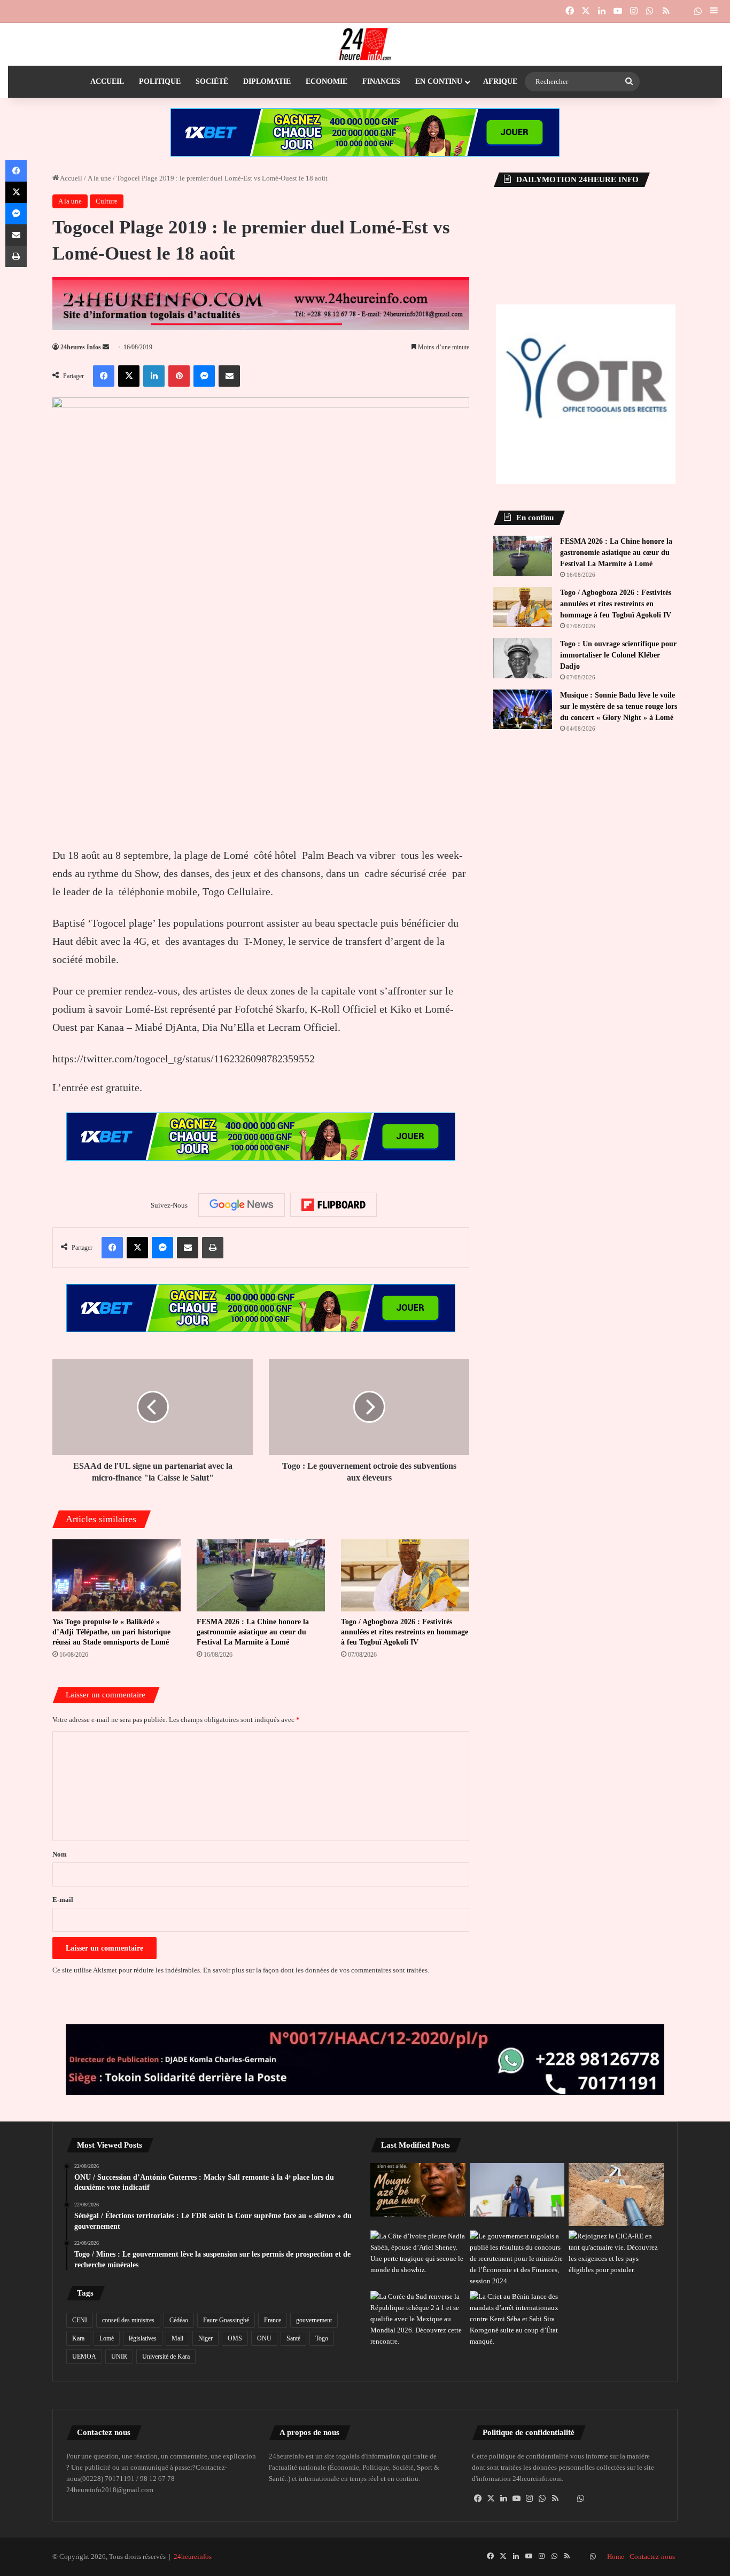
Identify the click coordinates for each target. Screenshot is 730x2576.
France (273, 2320)
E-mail (63, 1900)
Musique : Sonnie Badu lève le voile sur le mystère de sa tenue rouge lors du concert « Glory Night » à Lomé (619, 706)
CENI (80, 2320)
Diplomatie (267, 81)
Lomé (107, 2338)
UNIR (119, 2356)
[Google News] (242, 1205)
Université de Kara (166, 2356)
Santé (293, 2338)
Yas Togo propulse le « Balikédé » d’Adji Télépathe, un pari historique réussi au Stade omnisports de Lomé (111, 1632)
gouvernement (314, 2320)
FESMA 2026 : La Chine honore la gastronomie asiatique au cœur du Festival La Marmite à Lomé (253, 1632)
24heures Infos (81, 347)
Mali (177, 2338)
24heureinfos (193, 2557)
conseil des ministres (128, 2320)
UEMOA (84, 2356)
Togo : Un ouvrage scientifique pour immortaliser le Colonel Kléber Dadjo (618, 655)
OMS (235, 2338)
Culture (107, 201)
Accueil (107, 81)
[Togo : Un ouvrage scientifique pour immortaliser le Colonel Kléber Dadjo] (523, 658)
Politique (160, 81)
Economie (327, 81)
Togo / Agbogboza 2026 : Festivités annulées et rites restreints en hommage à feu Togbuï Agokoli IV (405, 1632)
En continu (439, 81)
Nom (60, 1854)
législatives (143, 2338)
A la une (99, 178)
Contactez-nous (652, 2557)
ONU (264, 2338)
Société (212, 81)
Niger (205, 2338)
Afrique (500, 81)
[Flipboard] (333, 1205)
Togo (322, 2338)
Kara (78, 2338)
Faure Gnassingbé (226, 2320)
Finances (381, 81)
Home (616, 2557)
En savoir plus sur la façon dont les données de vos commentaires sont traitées (315, 1970)
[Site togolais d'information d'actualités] (365, 44)
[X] (491, 2499)
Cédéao (179, 2320)
